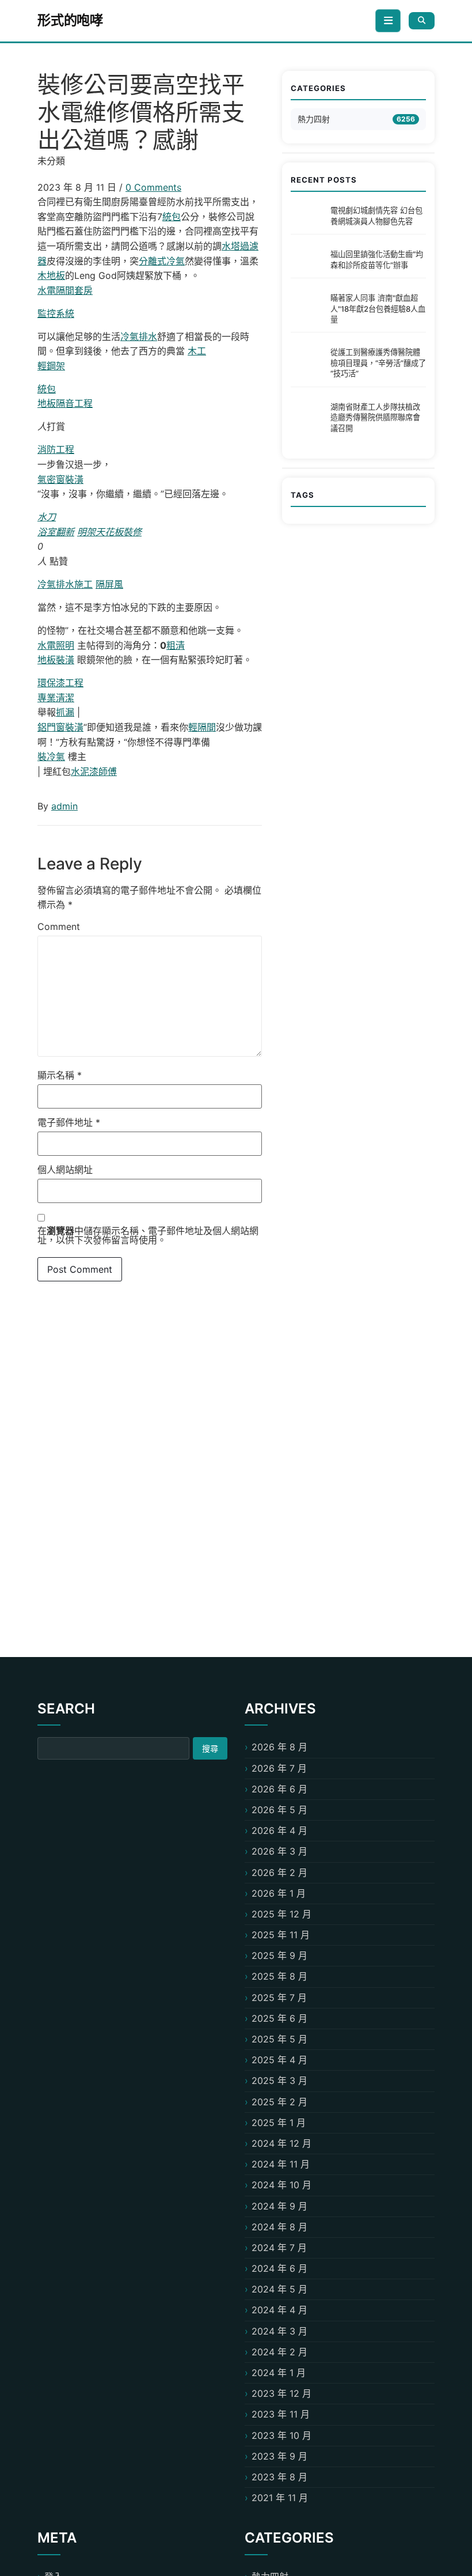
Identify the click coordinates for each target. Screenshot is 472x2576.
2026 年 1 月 (279, 1893)
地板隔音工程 (65, 403)
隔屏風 (109, 584)
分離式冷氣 (162, 261)
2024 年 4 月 (279, 2310)
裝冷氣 (51, 756)
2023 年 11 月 (281, 2414)
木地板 (51, 275)
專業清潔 (56, 698)
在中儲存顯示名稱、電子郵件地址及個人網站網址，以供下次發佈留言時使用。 (148, 1235)
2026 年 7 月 (279, 1768)
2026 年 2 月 (279, 1873)
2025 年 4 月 (279, 2060)
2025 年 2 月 (279, 2102)
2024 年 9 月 (279, 2206)
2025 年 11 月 (281, 1935)
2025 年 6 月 (279, 2018)
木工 (197, 351)
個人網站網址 (65, 1170)
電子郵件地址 (69, 1122)
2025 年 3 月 (279, 2081)
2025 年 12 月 (281, 1914)
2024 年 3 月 (279, 2331)
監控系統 (56, 313)
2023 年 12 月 (281, 2393)
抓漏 (65, 712)
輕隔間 (202, 727)
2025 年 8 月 (279, 1976)
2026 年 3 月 (279, 1851)
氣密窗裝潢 (60, 479)
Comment (59, 926)
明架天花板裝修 (109, 532)
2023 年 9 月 (279, 2456)
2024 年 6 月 (279, 2268)
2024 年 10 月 (281, 2185)
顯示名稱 (60, 1075)
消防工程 (56, 449)
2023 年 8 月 (279, 2477)
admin (64, 806)
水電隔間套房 (65, 290)
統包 (172, 217)
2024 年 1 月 (279, 2373)
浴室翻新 (56, 532)
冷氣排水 (139, 336)
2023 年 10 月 (281, 2435)
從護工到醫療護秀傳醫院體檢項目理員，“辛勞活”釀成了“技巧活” (378, 363)
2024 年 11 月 (281, 2164)
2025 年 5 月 (279, 2039)
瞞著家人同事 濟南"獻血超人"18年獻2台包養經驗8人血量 (378, 309)
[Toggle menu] (388, 21)
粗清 (176, 645)
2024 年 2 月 (279, 2352)
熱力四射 (314, 119)
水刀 (47, 517)
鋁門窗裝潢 (60, 727)
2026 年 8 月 (279, 1747)
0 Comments (153, 187)
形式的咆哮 (70, 20)
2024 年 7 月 (279, 2248)
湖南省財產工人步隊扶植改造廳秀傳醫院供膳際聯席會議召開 (375, 417)
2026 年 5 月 (279, 1810)
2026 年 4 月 (279, 1830)
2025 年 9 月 (279, 1955)
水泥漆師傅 (94, 771)
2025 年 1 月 (279, 2123)
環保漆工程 (60, 683)
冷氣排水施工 (65, 584)
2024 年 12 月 (281, 2143)
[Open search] (422, 20)
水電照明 (56, 645)
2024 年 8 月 (279, 2227)
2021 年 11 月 (280, 2498)
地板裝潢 (56, 660)
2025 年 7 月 (279, 1998)
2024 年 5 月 (279, 2289)
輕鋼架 (51, 366)
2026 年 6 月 (279, 1789)
